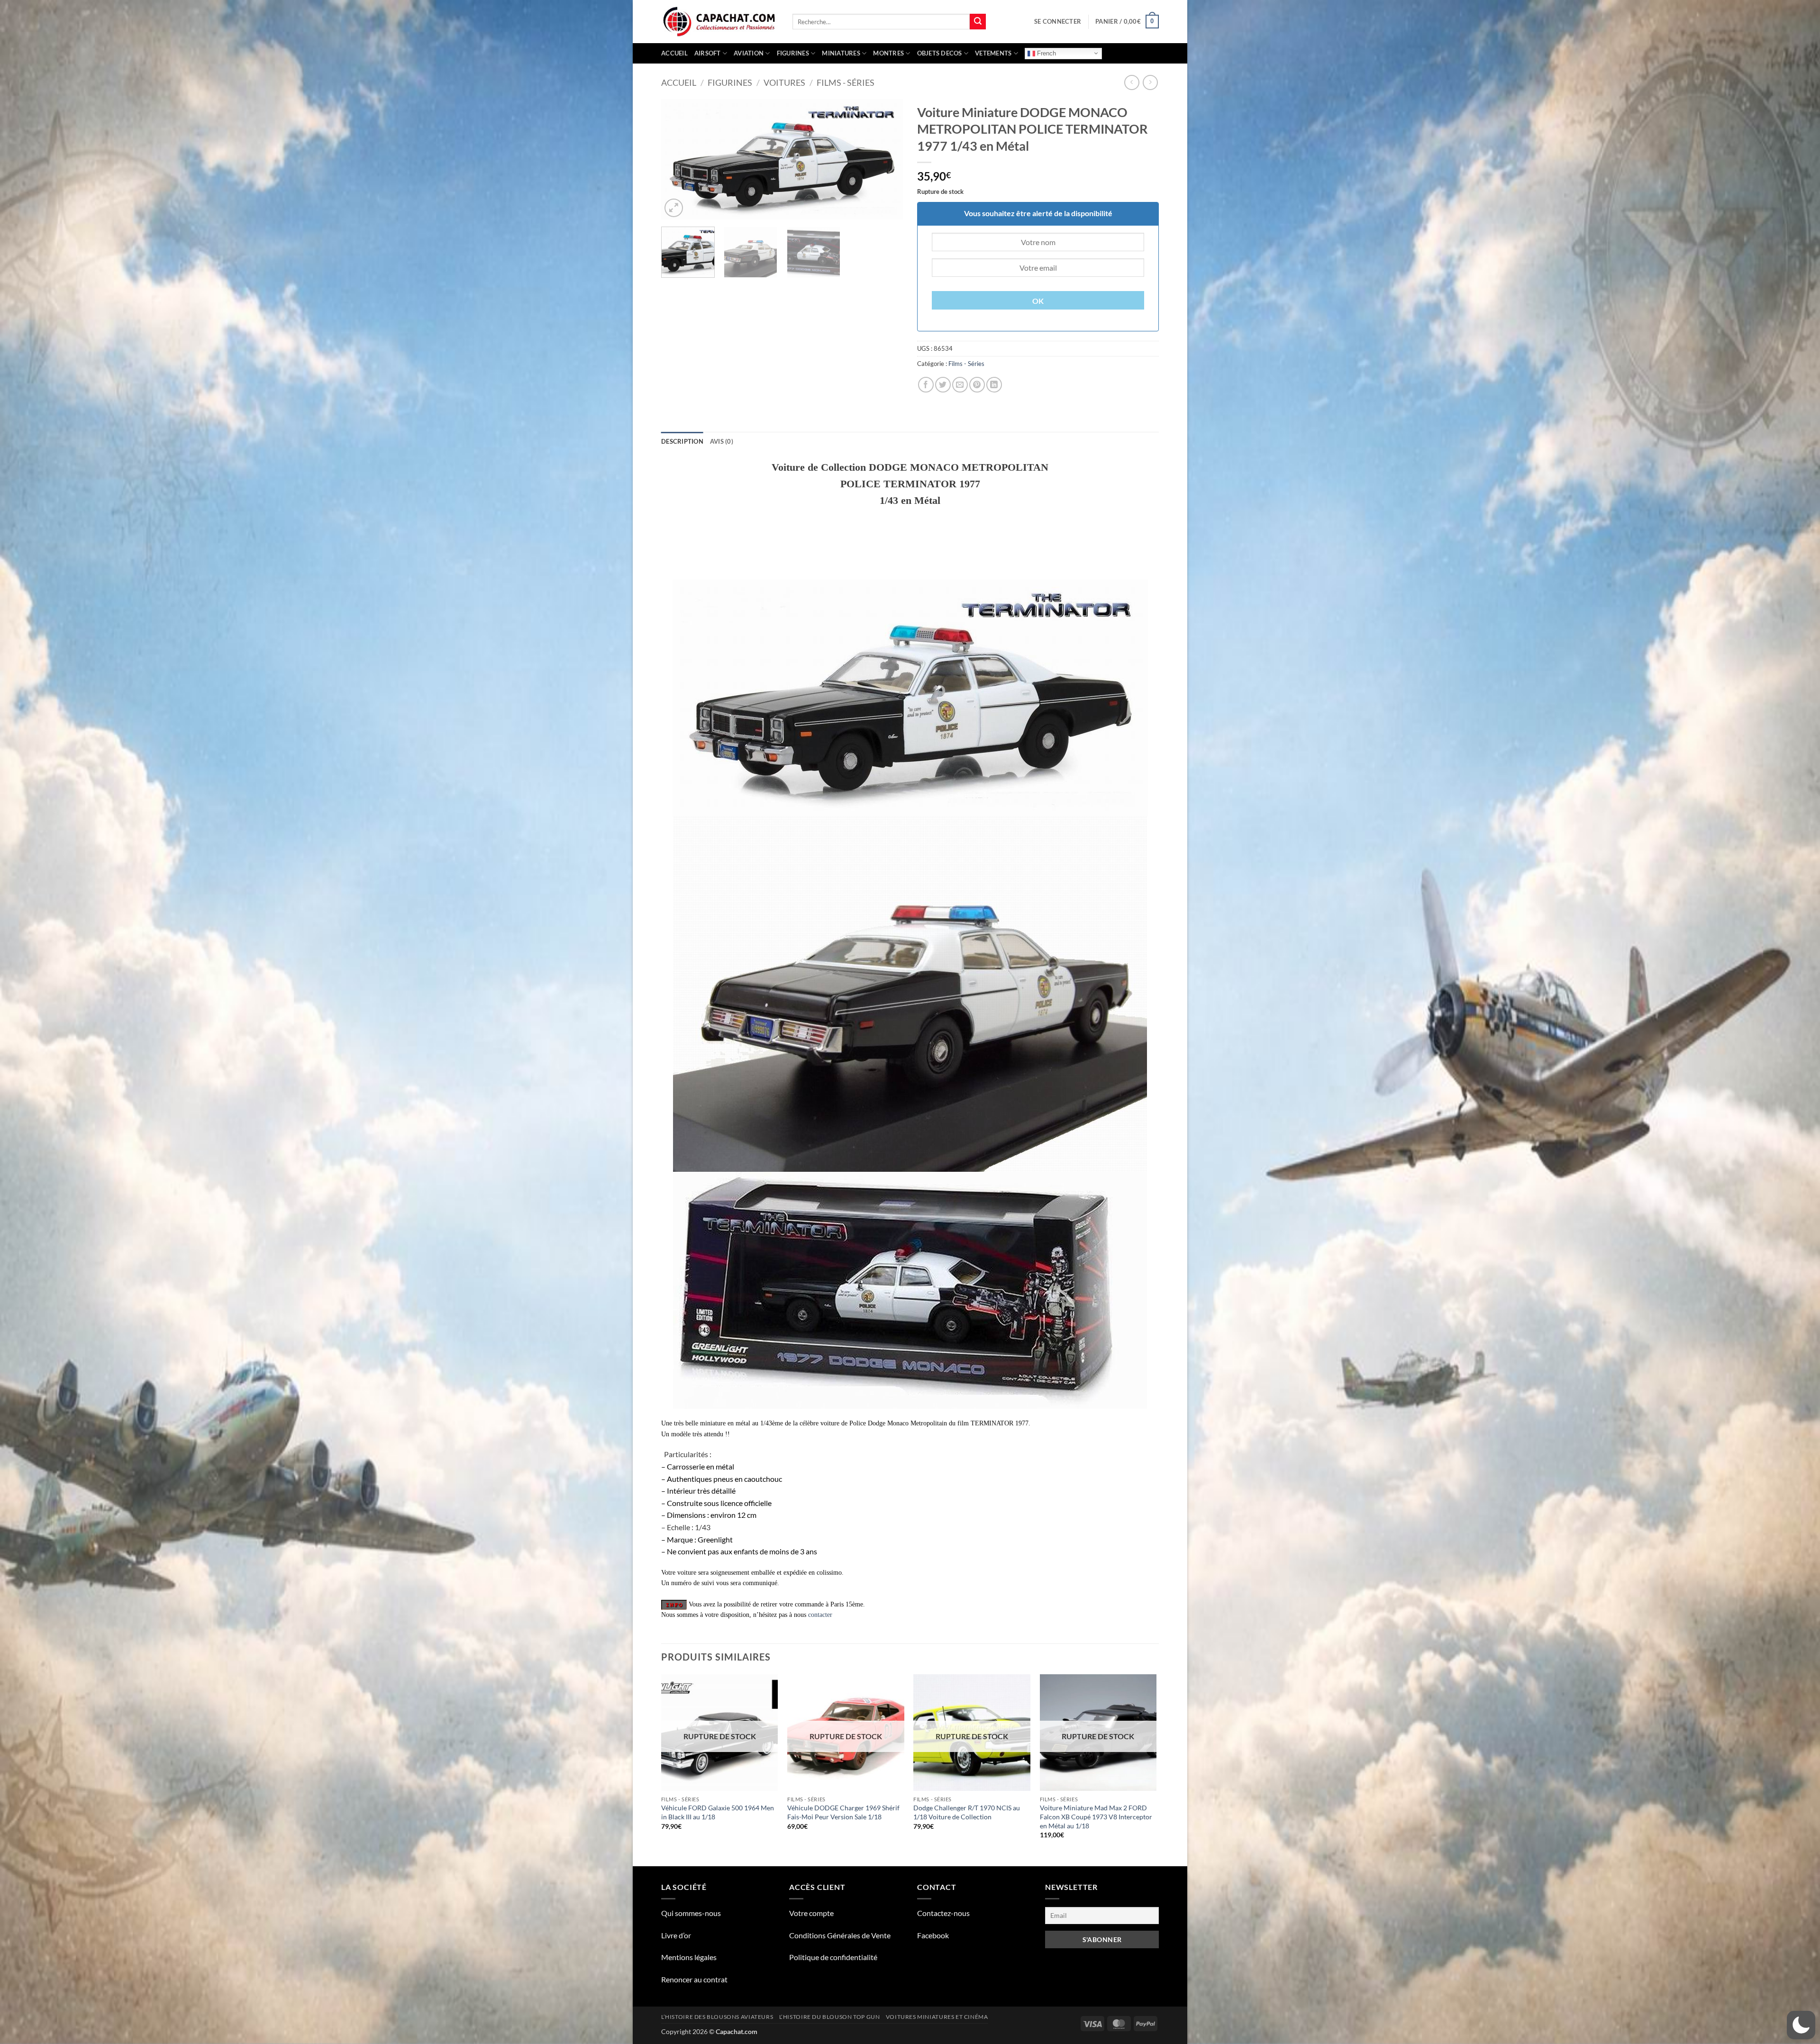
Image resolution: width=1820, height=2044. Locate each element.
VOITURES (784, 82)
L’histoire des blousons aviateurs (717, 2017)
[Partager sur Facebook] (926, 385)
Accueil (674, 53)
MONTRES (888, 53)
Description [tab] (682, 441)
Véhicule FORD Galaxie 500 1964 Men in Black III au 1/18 (718, 1812)
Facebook (933, 1935)
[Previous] (678, 160)
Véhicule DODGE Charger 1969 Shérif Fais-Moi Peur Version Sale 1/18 (843, 1812)
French (1046, 53)
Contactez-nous (943, 1913)
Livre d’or (676, 1935)
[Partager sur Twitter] (943, 385)
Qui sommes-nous (691, 1913)
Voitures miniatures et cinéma (937, 2017)
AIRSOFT (708, 53)
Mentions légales (689, 1957)
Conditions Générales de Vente (840, 1935)
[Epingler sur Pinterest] (977, 385)
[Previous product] (1150, 82)
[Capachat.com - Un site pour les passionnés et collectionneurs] (720, 22)
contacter (820, 1615)
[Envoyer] (978, 22)
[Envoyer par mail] (960, 385)
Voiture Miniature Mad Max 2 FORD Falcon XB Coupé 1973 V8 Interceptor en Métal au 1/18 (1096, 1816)
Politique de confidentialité (833, 1957)
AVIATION (749, 53)
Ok (1038, 301)
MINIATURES (841, 53)
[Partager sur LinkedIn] (994, 385)
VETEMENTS (993, 53)
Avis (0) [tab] (722, 441)
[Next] (886, 160)
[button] (1058, 21)
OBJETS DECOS (940, 53)
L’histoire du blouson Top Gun (830, 2017)
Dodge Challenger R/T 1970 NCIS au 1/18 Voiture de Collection (967, 1812)
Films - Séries (846, 82)
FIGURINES (793, 53)
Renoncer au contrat (694, 1979)
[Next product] (1132, 82)
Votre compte (811, 1913)
